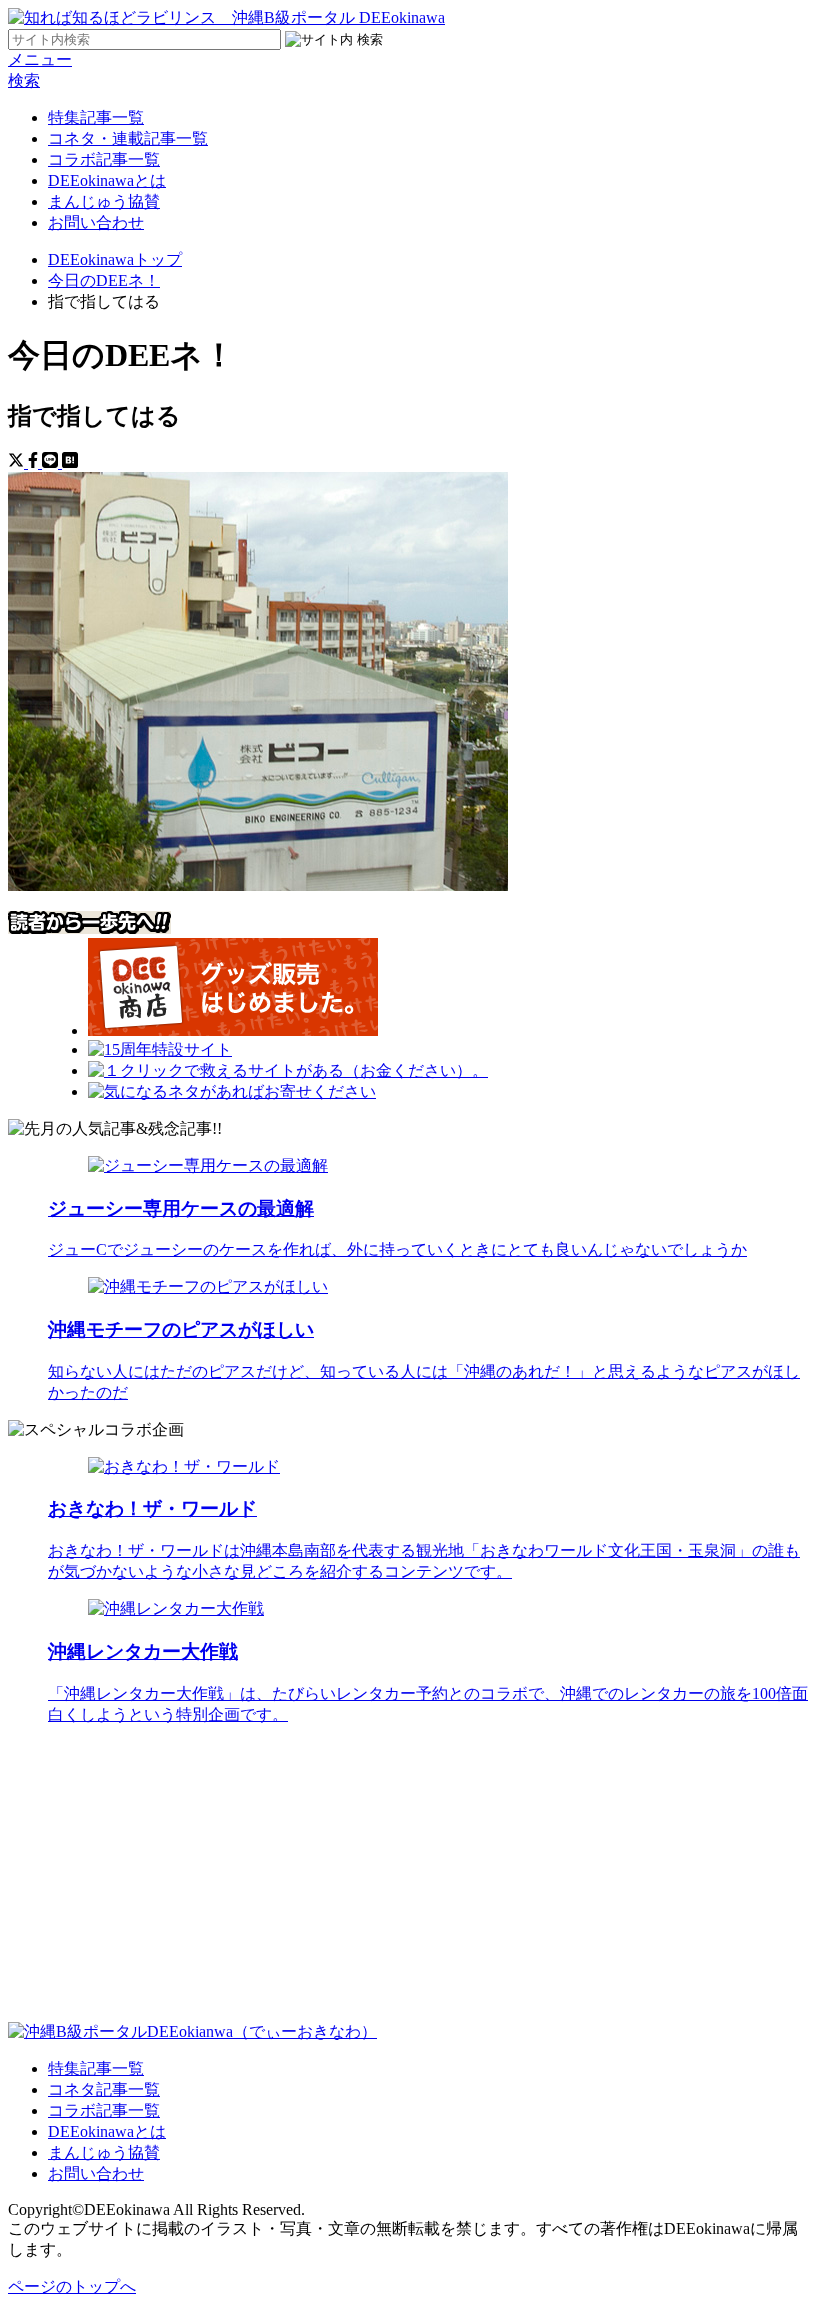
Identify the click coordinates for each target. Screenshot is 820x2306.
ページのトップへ (72, 2286)
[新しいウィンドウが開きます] (233, 1030)
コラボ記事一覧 (104, 159)
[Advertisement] (410, 1882)
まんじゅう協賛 (104, 201)
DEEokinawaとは (107, 180)
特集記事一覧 (96, 117)
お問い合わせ (96, 222)
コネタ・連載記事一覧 (128, 138)
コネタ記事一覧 (104, 2089)
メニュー (40, 59)
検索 (24, 80)
